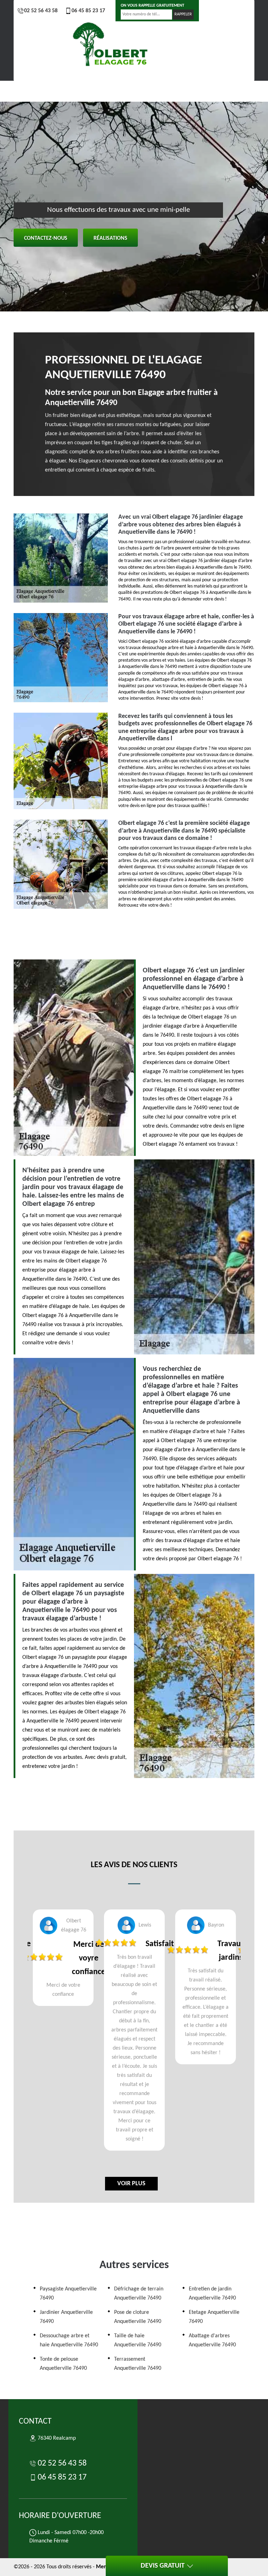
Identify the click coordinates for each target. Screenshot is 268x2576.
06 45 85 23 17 (88, 11)
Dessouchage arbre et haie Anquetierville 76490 (69, 2340)
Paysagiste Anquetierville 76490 (68, 2294)
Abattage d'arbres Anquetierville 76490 (212, 2340)
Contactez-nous (46, 238)
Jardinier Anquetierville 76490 (66, 2317)
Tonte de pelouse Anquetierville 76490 (63, 2364)
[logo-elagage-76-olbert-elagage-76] (111, 46)
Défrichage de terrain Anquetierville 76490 (139, 2294)
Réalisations (110, 238)
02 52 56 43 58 (41, 11)
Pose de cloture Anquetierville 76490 (138, 2317)
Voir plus (131, 2184)
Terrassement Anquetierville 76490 (138, 2364)
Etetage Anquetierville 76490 (214, 2317)
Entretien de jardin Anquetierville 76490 (212, 2294)
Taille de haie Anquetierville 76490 (138, 2340)
